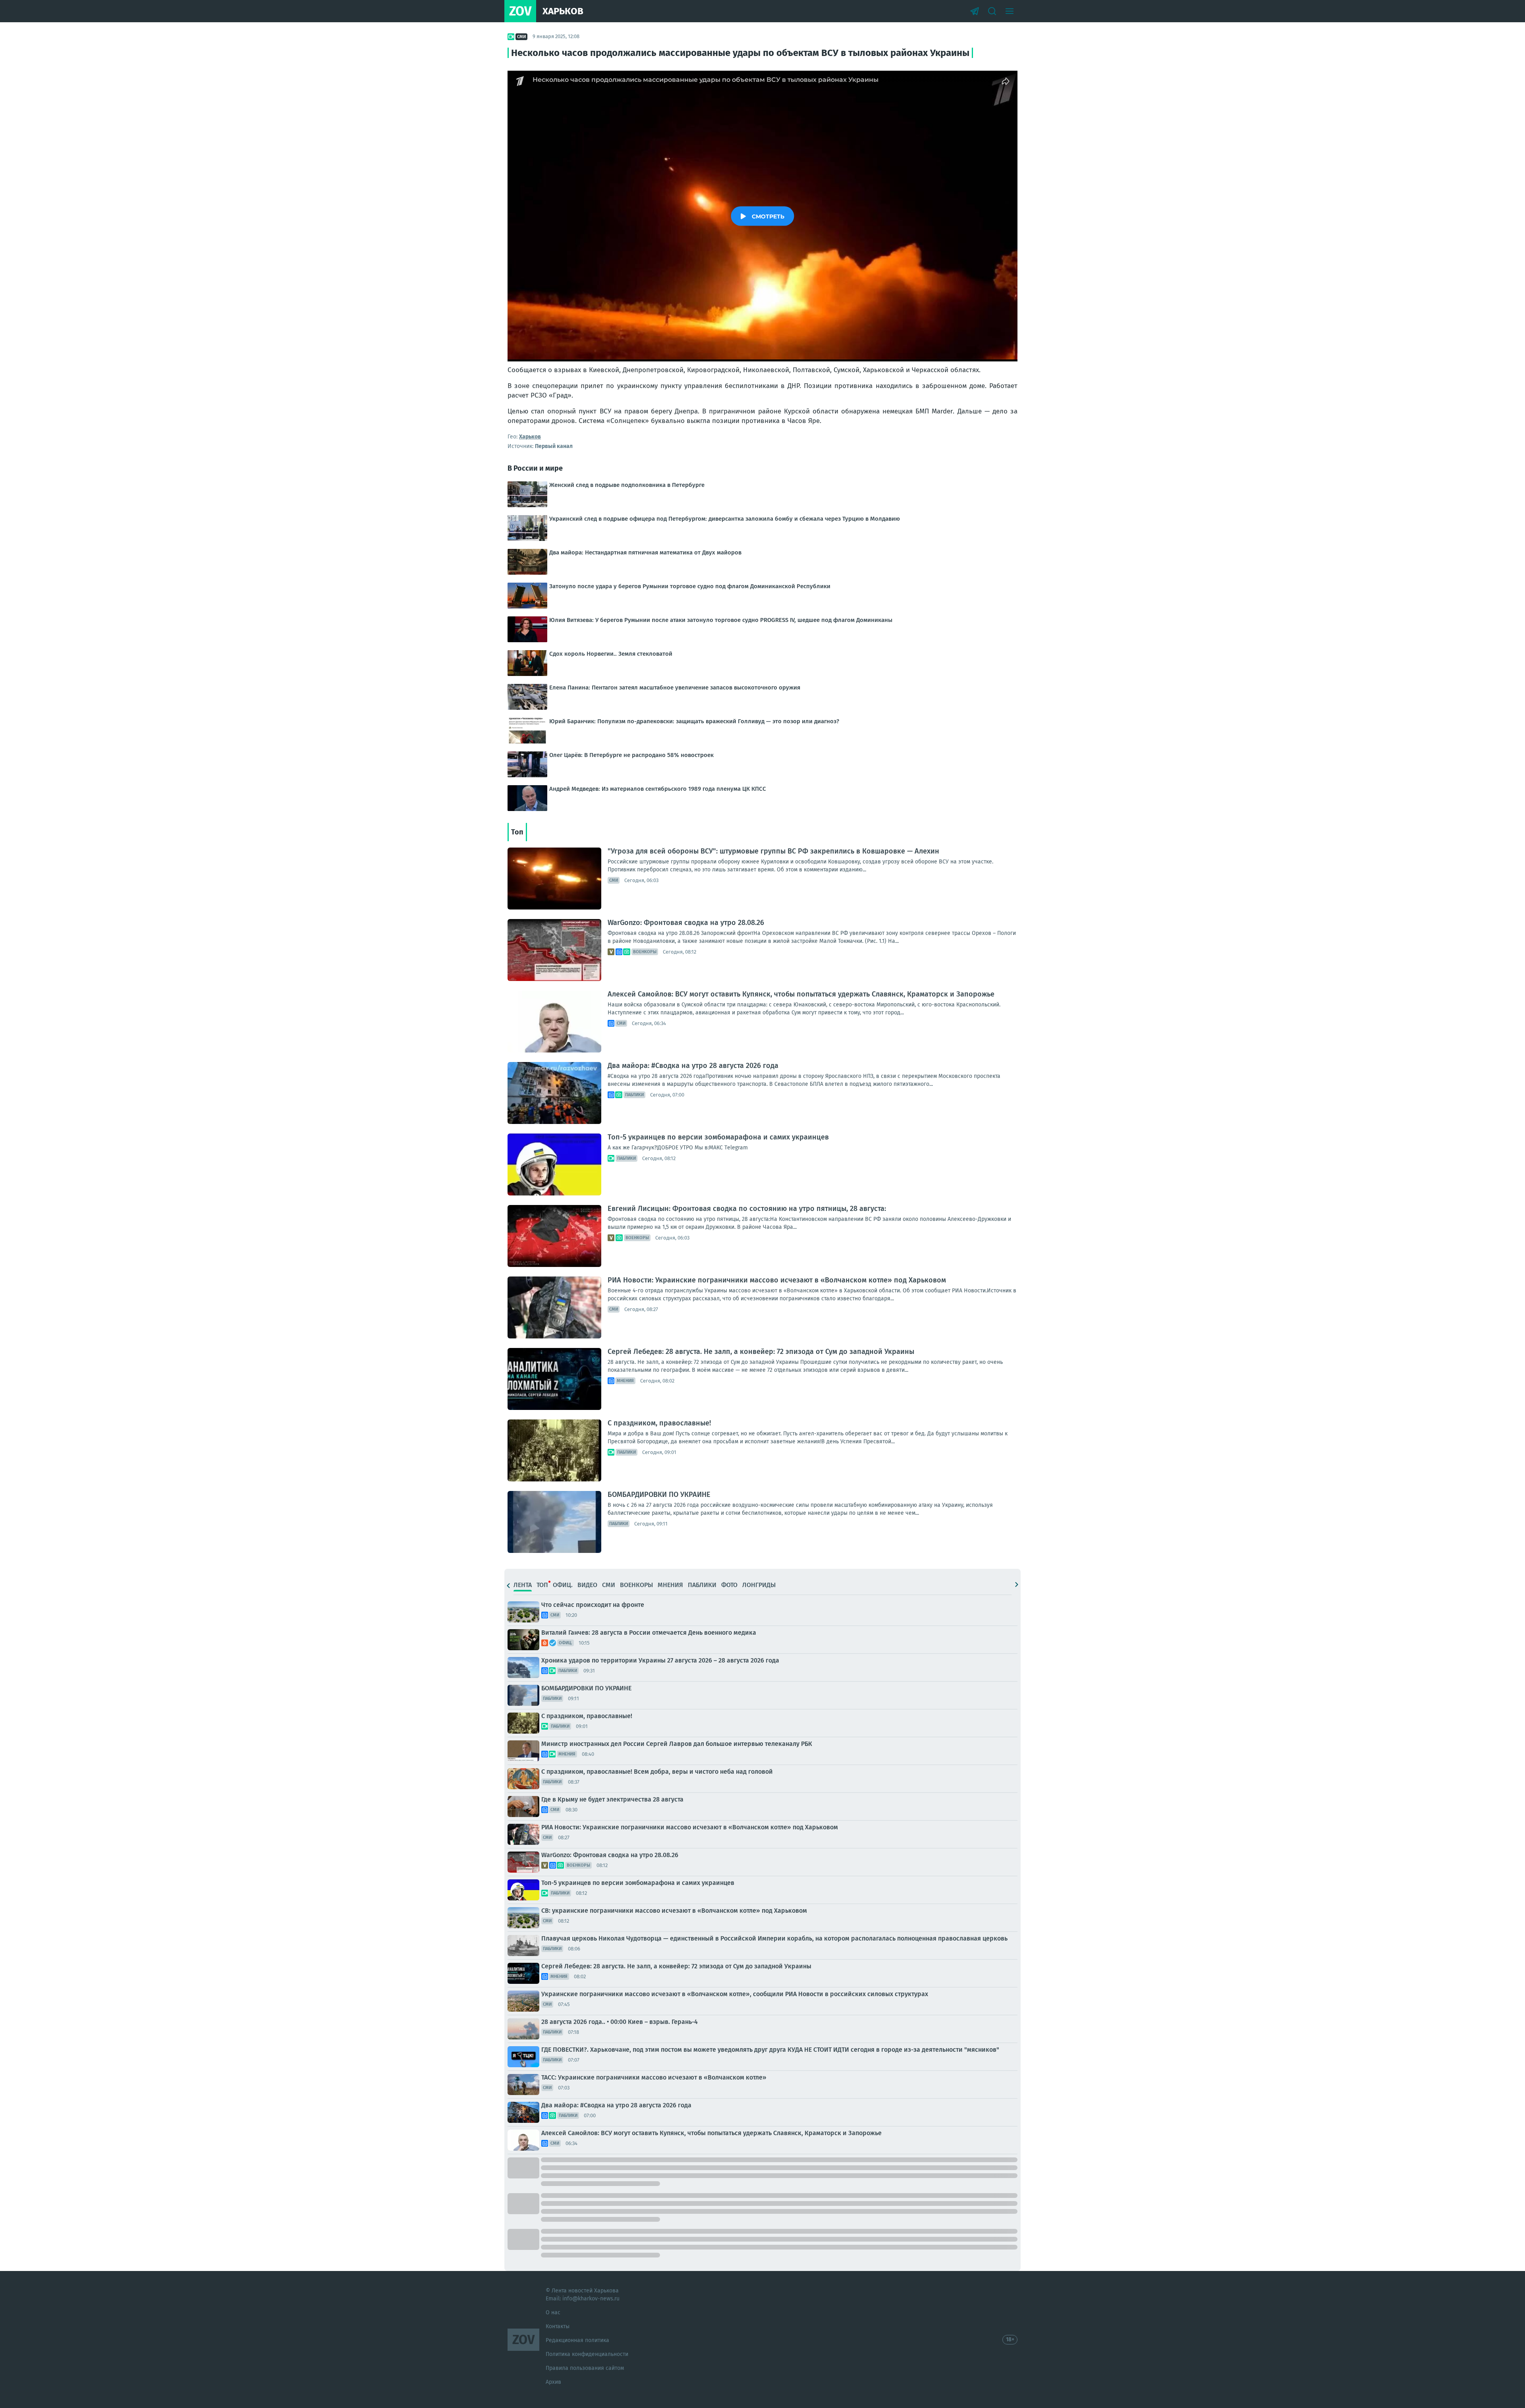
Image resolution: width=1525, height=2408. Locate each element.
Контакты (558, 2326)
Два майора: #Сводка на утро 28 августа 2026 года (693, 1066)
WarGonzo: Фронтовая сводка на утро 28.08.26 (686, 923)
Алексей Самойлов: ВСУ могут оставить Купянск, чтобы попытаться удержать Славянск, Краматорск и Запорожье (801, 994)
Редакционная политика (577, 2340)
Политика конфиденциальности (587, 2354)
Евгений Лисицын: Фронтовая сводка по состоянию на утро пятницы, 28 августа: (747, 1209)
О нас (553, 2312)
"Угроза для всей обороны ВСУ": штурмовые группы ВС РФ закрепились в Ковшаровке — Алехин (773, 851)
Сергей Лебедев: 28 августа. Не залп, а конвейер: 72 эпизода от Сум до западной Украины (761, 1352)
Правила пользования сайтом (585, 2368)
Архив (553, 2382)
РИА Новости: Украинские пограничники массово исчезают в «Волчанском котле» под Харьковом (777, 1280)
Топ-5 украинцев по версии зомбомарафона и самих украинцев (718, 1137)
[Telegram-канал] (975, 11)
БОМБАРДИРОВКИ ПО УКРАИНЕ (659, 1495)
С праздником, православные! (659, 1423)
